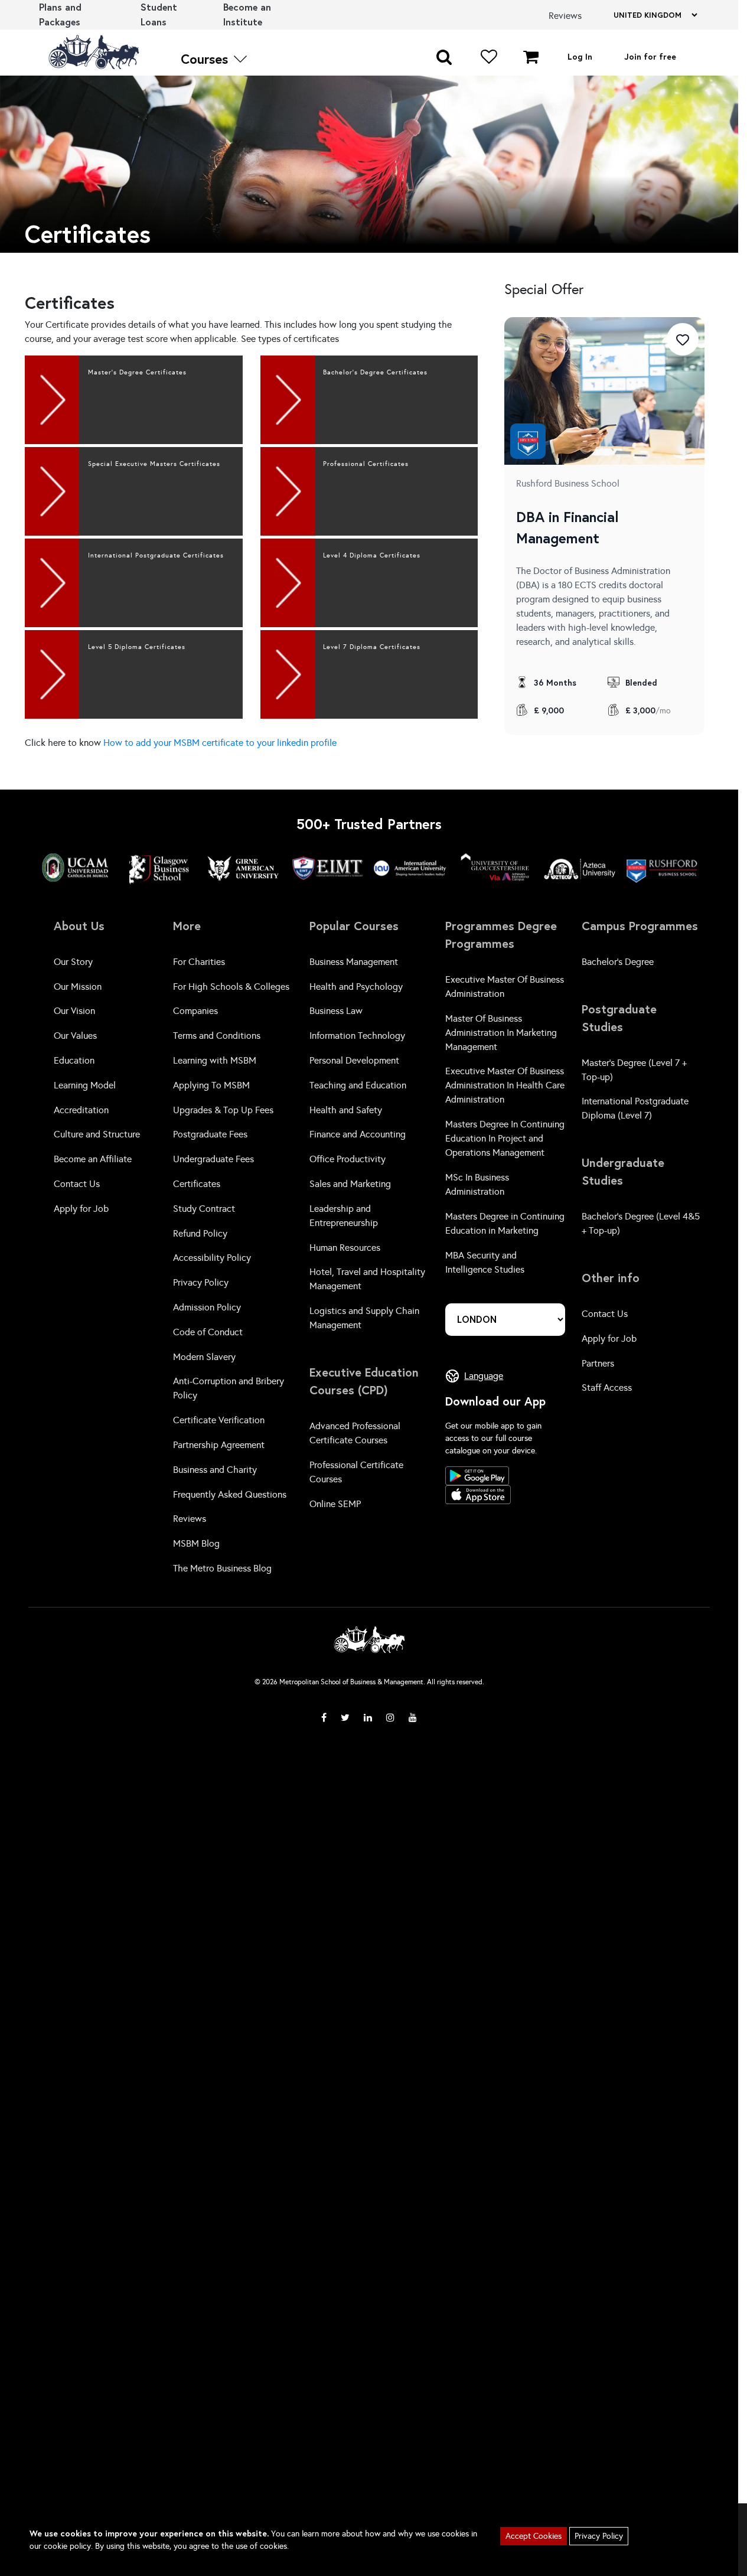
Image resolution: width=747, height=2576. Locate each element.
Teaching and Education (358, 1085)
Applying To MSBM (211, 1085)
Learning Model (85, 1085)
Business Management (354, 962)
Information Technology (357, 1036)
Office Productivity (348, 1159)
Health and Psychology (356, 987)
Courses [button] (206, 59)
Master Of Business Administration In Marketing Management (501, 1033)
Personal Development (354, 1060)
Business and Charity (215, 1470)
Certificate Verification (219, 1420)
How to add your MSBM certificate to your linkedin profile (220, 743)
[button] (444, 56)
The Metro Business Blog (222, 1568)
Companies (195, 1011)
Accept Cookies (534, 2536)
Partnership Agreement (219, 1445)
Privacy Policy (201, 1282)
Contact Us (77, 1184)
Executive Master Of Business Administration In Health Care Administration (505, 1085)
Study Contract (204, 1209)
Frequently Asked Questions (230, 1494)
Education (74, 1060)
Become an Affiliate (93, 1159)
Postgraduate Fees (210, 1134)
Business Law (336, 1011)
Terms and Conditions (217, 1036)
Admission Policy (207, 1307)
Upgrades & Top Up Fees (223, 1110)
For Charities (199, 962)
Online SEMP (335, 1504)
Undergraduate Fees (213, 1159)
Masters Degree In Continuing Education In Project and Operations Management (505, 1138)
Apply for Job (81, 1209)
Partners (598, 1363)
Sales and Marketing (350, 1184)
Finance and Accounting (358, 1134)
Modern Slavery (204, 1357)
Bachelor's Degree (618, 962)
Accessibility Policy (212, 1258)
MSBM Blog (196, 1543)
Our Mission (78, 987)
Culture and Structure (97, 1134)
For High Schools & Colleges (231, 987)
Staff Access (607, 1388)
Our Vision (74, 1011)
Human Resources (345, 1248)
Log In (580, 56)
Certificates (197, 1184)
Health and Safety (346, 1110)
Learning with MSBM (215, 1060)
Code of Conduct (208, 1332)
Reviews (190, 1519)
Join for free (650, 56)
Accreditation (81, 1110)
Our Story (73, 962)
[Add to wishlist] (683, 339)
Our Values (75, 1036)
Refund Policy (200, 1233)
